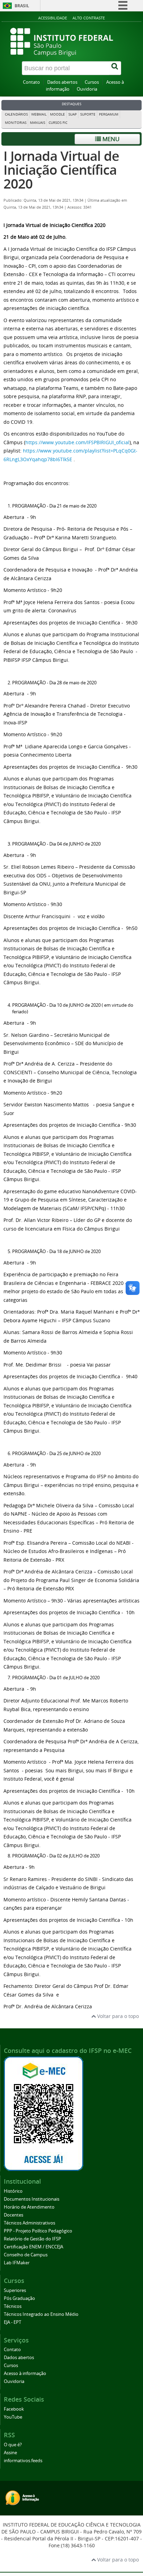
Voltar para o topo (117, 2016)
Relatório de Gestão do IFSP (32, 2239)
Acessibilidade (53, 18)
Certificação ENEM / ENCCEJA (33, 2247)
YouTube (13, 2417)
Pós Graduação (19, 2298)
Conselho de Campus (26, 2255)
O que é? (13, 2445)
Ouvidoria (87, 89)
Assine (10, 2453)
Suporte (88, 114)
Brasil (22, 6)
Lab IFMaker (17, 2263)
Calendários (16, 114)
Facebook (14, 2409)
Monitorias (16, 123)
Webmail (39, 114)
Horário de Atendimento (29, 2207)
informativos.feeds (23, 2461)
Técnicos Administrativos (30, 2223)
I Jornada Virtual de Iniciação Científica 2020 (61, 170)
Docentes (14, 2215)
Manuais (37, 123)
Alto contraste (89, 18)
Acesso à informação (25, 2373)
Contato (31, 82)
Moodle (57, 114)
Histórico (13, 2191)
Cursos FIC (58, 123)
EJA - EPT (12, 2322)
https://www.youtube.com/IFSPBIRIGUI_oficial (77, 442)
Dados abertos (62, 82)
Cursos (92, 82)
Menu (110, 139)
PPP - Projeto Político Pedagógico (38, 2231)
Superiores (15, 2290)
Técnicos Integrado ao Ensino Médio (41, 2314)
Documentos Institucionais (32, 2199)
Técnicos (13, 2306)
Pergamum (109, 114)
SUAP (73, 114)
